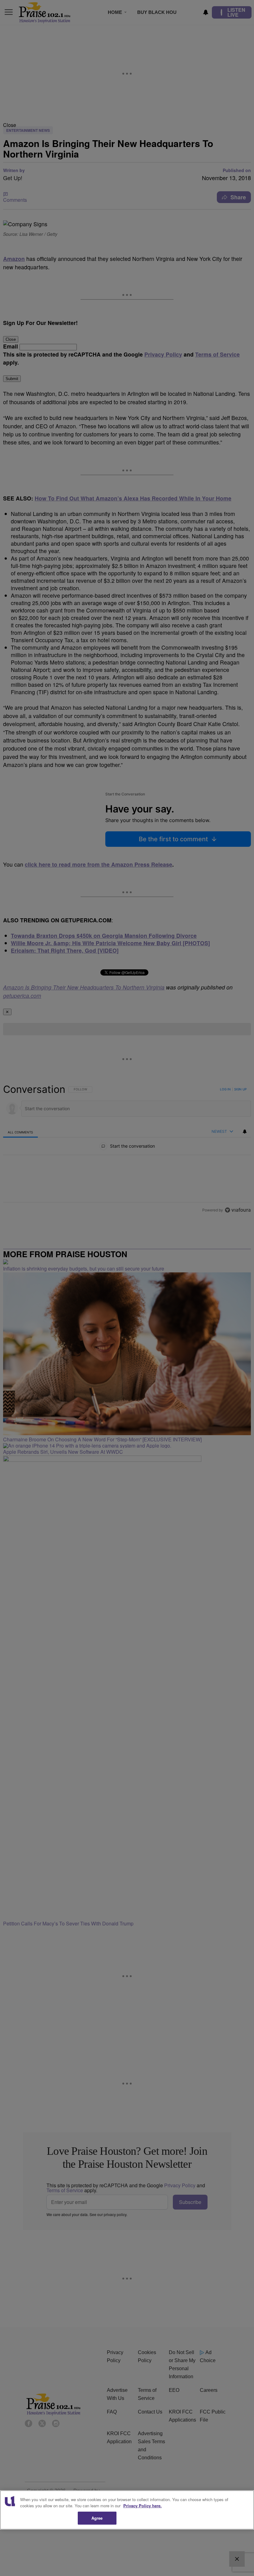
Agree (97, 2518)
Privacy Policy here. (142, 2506)
